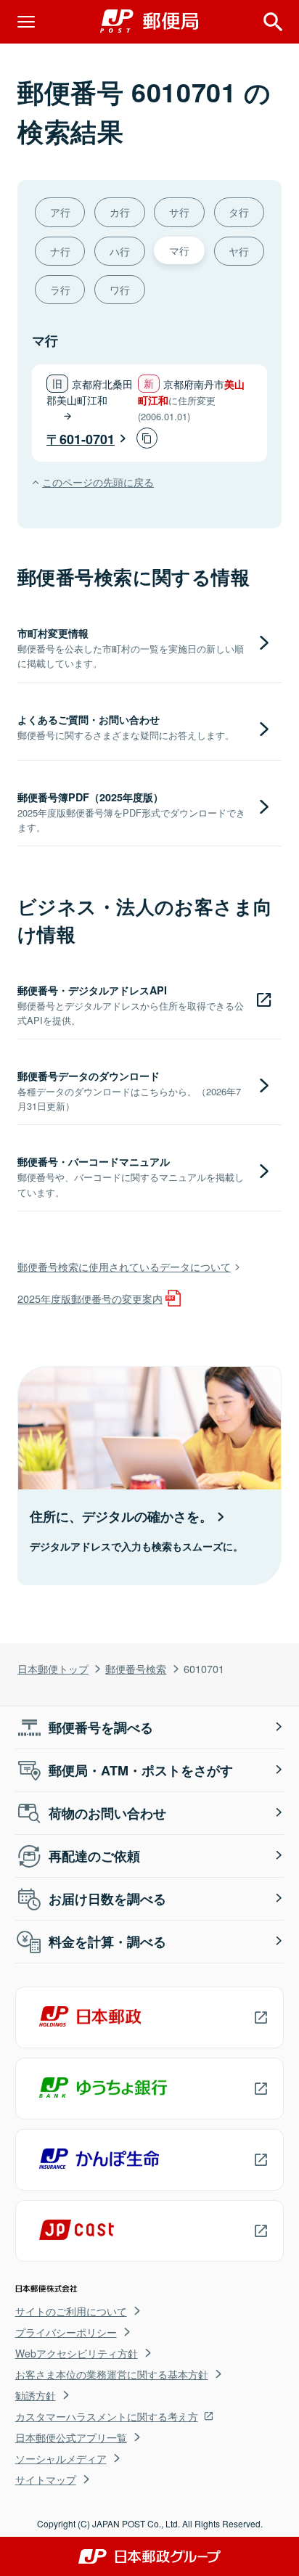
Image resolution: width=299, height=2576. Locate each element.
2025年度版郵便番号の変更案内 (90, 1298)
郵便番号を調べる (101, 1727)
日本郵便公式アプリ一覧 (71, 2437)
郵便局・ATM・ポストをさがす (141, 1770)
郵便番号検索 (136, 1668)
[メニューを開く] (26, 22)
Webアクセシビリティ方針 (77, 2353)
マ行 (179, 250)
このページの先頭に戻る (98, 482)
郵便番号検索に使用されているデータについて (124, 1266)
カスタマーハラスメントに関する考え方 (107, 2416)
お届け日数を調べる (107, 1899)
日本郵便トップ (53, 1668)
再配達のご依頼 (94, 1856)
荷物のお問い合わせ (107, 1813)
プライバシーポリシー (66, 2332)
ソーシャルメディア (61, 2458)
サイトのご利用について (71, 2311)
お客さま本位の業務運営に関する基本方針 (112, 2374)
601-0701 (87, 439)
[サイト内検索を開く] (273, 22)
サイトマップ (46, 2479)
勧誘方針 (36, 2395)
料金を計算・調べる (107, 1942)
